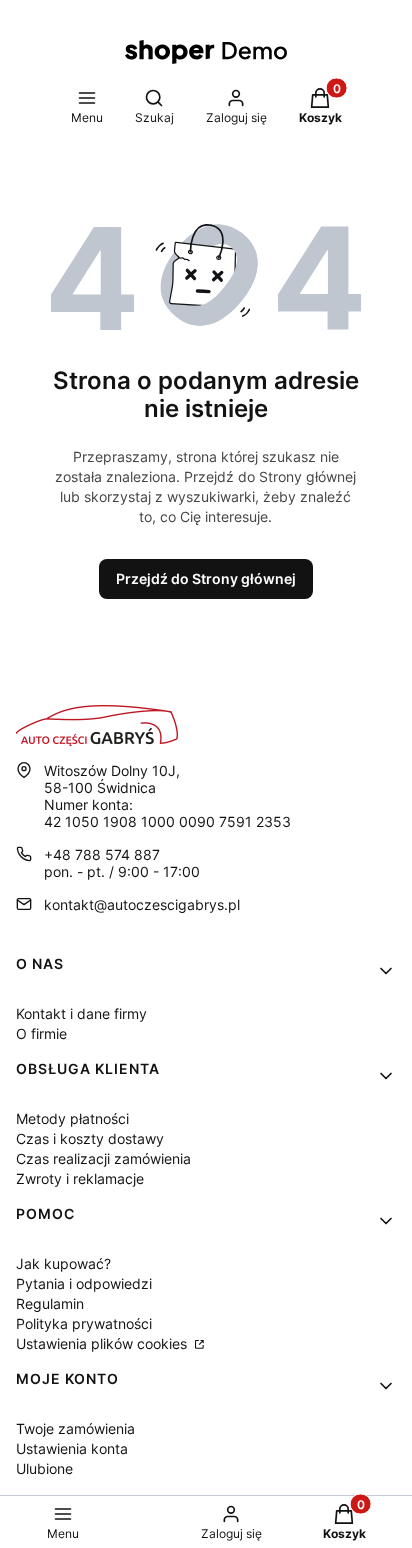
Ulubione (44, 1468)
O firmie (41, 1033)
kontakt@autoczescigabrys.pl (142, 904)
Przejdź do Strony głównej (206, 578)
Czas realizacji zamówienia (103, 1158)
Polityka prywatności (84, 1323)
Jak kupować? (63, 1263)
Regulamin (50, 1303)
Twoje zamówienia (75, 1428)
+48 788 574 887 (102, 854)
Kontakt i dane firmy (81, 1013)
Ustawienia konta (72, 1448)
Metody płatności (72, 1118)
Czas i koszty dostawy (90, 1138)
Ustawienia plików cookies (103, 1343)
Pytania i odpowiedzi (84, 1283)
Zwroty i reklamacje (80, 1178)
